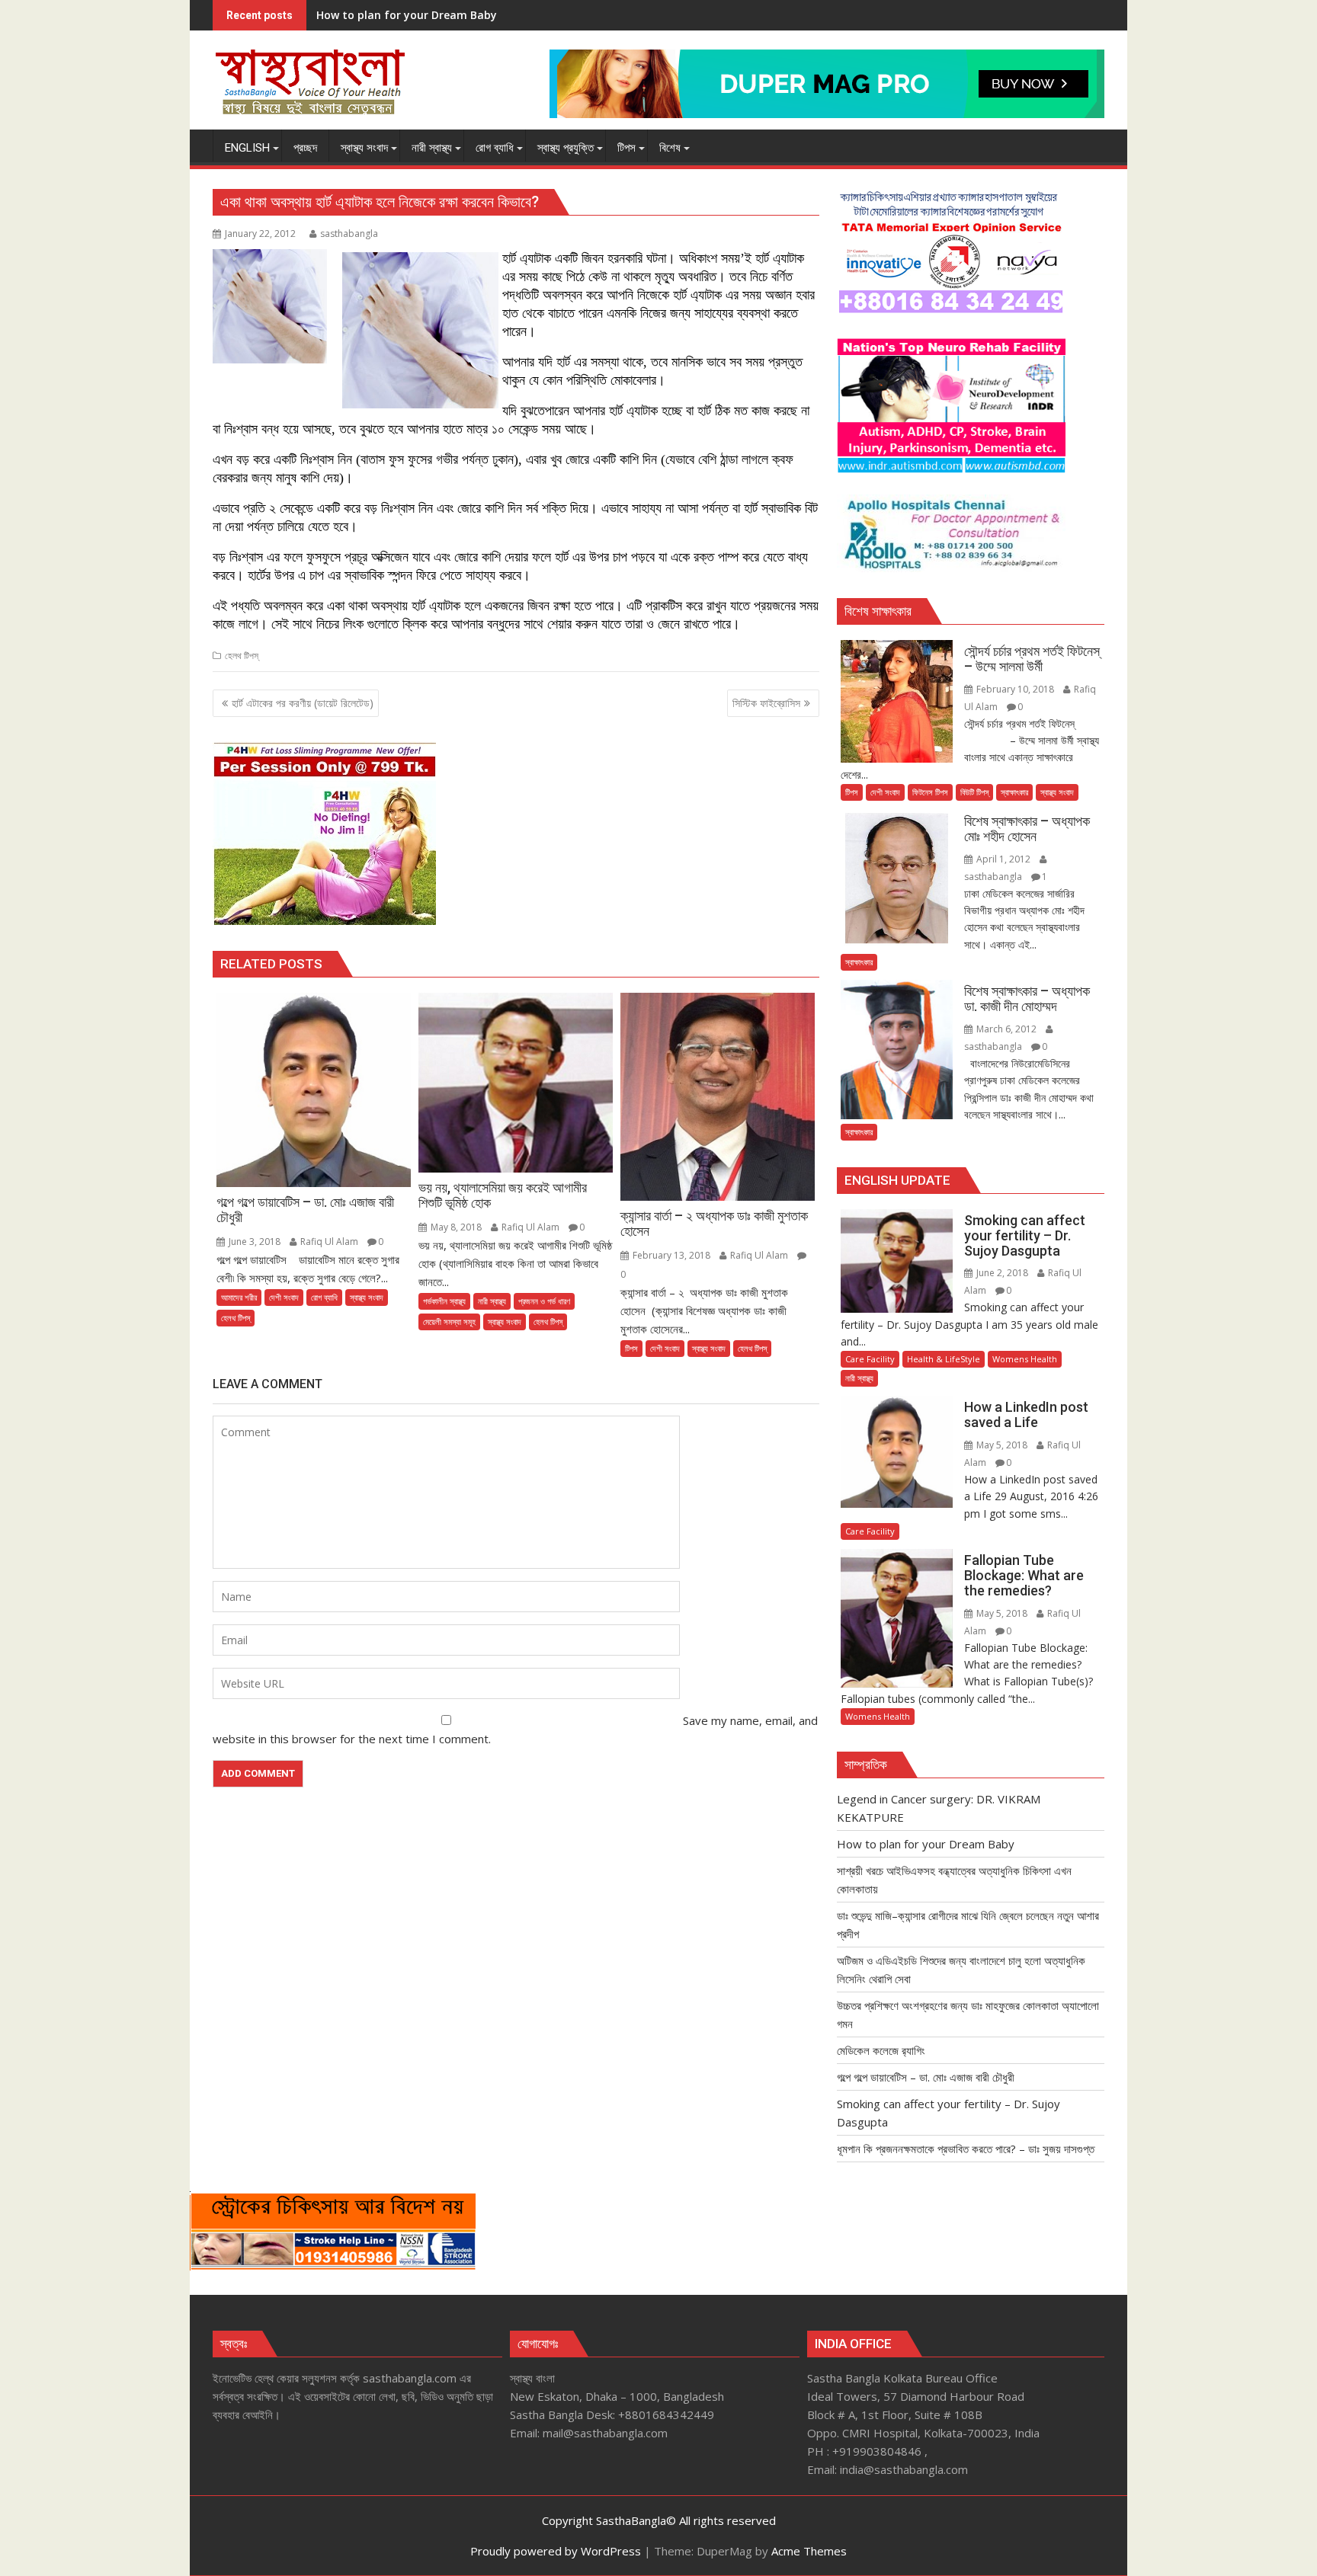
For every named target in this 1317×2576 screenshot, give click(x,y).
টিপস (631, 1348)
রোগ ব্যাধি (324, 1297)
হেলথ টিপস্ (242, 656)
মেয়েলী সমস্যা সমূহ (449, 1322)
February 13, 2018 (671, 1255)
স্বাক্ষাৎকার (1014, 792)
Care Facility (870, 1359)
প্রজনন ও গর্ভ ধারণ (544, 1301)
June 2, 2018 (1002, 1273)
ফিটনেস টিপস (930, 792)
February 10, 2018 (1015, 689)
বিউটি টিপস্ (974, 792)
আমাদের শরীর (239, 1297)
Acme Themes (809, 2551)
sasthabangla (349, 234)
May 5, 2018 (1002, 1445)
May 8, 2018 (456, 1227)
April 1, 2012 (1003, 859)
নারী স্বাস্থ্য (492, 1301)
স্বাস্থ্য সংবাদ (367, 1297)
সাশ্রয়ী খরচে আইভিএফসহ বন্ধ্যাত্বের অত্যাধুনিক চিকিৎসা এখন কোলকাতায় (447, 15)
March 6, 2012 (1006, 1029)
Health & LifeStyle (944, 1359)
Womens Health (1025, 1359)
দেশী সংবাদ (284, 1297)
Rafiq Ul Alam (329, 1242)
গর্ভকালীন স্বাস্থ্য (444, 1301)
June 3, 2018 (255, 1242)
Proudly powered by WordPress (556, 2551)
